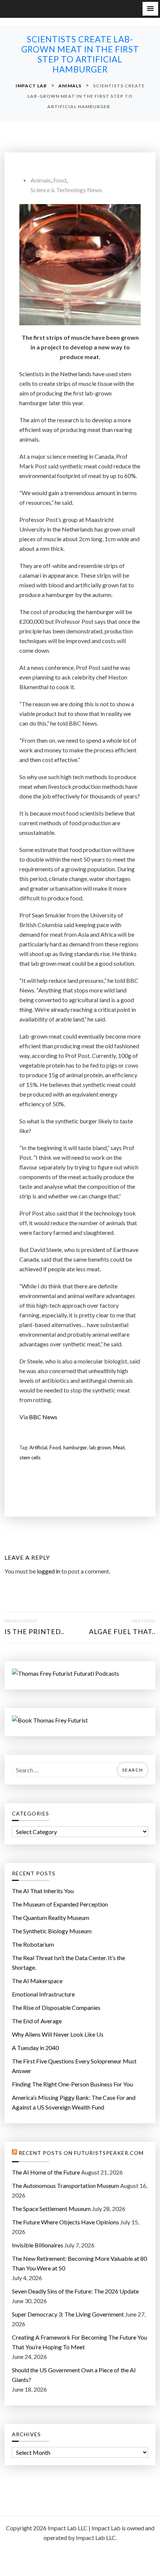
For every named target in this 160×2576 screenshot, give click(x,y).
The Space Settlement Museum (51, 2209)
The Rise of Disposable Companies (56, 2007)
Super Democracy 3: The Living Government (68, 2314)
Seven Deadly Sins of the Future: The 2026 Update (75, 2291)
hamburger (75, 1447)
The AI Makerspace (37, 1981)
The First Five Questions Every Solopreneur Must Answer (74, 2066)
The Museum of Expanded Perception (60, 1904)
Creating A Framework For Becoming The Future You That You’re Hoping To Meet (79, 2342)
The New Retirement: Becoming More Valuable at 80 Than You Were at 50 (79, 2263)
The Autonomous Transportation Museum (65, 2186)
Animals (41, 180)
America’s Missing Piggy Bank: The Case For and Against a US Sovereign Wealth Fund (74, 2102)
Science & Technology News (66, 190)
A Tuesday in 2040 (35, 2048)
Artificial (38, 1447)
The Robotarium (33, 1944)
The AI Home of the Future (46, 2172)
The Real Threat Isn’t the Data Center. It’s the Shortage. (68, 1962)
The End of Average (37, 2021)
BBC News (43, 1417)
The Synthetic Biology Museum (52, 1931)
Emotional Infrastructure (43, 1994)
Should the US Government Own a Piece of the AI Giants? (74, 2375)
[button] (150, 9)
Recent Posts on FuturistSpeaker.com (81, 2153)
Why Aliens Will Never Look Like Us (58, 2034)
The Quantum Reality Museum (51, 1918)
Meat (119, 1447)
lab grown (100, 1447)
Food (60, 180)
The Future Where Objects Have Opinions (65, 2222)
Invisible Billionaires (38, 2245)
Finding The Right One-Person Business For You (72, 2084)
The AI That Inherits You (43, 1891)
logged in (49, 1571)
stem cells (30, 1458)
